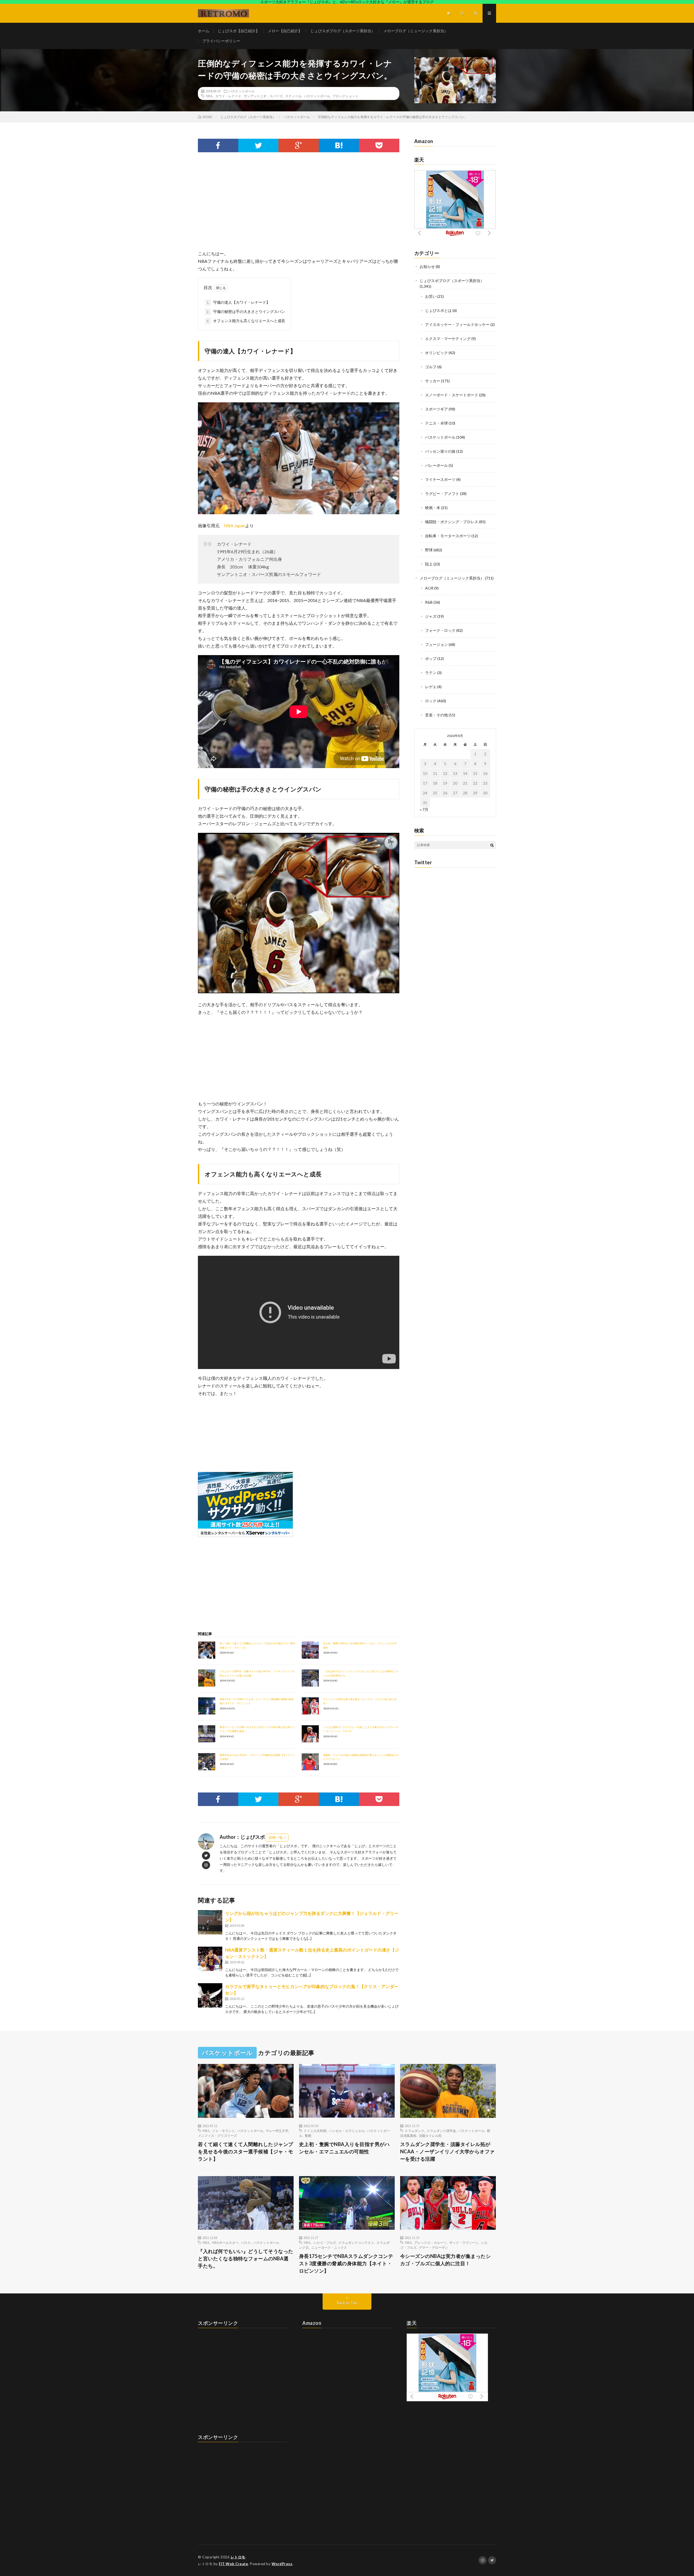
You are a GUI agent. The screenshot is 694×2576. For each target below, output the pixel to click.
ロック (431, 701)
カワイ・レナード (228, 96)
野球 (429, 550)
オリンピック (436, 353)
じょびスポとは (438, 310)
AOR (429, 588)
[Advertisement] (299, 206)
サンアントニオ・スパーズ (263, 96)
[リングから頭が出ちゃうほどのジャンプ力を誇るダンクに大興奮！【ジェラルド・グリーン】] (210, 1922)
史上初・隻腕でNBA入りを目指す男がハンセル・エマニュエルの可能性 (344, 2148)
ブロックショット (345, 96)
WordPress (282, 2564)
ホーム (204, 31)
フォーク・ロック (440, 630)
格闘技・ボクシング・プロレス (452, 522)
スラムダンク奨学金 (441, 2131)
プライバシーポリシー (221, 41)
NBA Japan (234, 525)
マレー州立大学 (277, 2131)
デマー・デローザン (433, 2247)
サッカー (433, 381)
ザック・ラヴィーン (464, 2242)
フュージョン (436, 644)
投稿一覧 (276, 1837)
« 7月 (424, 809)
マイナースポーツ (440, 479)
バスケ (246, 2242)
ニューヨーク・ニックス (329, 2247)
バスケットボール (242, 91)
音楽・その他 (436, 715)
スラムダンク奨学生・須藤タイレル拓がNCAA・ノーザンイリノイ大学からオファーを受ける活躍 (447, 2151)
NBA (209, 96)
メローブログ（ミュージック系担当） (416, 31)
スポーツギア (436, 409)
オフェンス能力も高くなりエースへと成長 (246, 321)
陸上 (429, 564)
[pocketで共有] (379, 145)
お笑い (431, 296)
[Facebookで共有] (218, 145)
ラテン (431, 673)
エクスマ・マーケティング (448, 339)
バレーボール (436, 465)
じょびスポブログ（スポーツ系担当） (343, 31)
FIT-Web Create (233, 2564)
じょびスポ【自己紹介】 (239, 31)
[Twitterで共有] (258, 145)
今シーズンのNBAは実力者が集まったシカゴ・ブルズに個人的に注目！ (446, 2260)
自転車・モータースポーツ (448, 536)
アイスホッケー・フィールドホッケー (457, 324)
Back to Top (347, 2303)
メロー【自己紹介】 (285, 31)
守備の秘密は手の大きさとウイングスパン (246, 311)
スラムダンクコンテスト (356, 2242)
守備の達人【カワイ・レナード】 (238, 302)
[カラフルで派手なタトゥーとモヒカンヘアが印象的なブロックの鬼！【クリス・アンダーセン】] (210, 1995)
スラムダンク (415, 2131)
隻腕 (308, 2135)
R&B (429, 602)
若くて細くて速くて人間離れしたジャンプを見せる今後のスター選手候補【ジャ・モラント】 (246, 2151)
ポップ (431, 658)
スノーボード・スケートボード (452, 395)
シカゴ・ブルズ (324, 2242)
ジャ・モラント (223, 2131)
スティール (293, 96)
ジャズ (431, 616)
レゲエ (431, 687)
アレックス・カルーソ (430, 2242)
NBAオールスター (225, 2242)
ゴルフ (431, 367)
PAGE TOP (674, 2492)
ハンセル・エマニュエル (347, 2131)
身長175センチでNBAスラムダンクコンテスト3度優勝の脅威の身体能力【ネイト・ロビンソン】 (346, 2263)
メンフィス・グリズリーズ (217, 2135)
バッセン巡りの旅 (440, 451)
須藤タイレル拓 (430, 2135)
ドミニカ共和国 (315, 2131)
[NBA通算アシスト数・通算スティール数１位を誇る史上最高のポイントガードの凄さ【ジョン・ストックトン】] (210, 1959)
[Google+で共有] (299, 145)
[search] (492, 845)
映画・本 (433, 508)
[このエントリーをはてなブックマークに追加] (339, 145)
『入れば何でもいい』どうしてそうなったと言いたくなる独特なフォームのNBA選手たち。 (246, 2258)
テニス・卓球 (436, 423)
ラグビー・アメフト (442, 493)
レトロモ (238, 2557)
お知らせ (427, 266)
